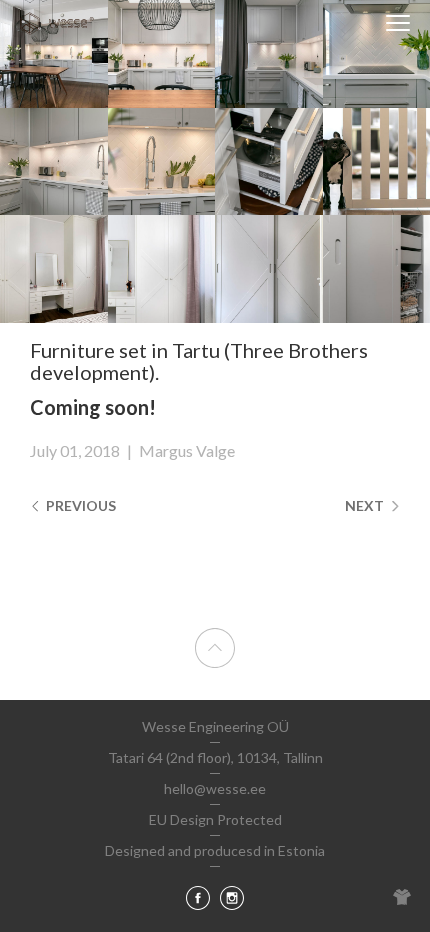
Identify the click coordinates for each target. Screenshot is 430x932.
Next (366, 505)
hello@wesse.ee (215, 788)
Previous (79, 505)
